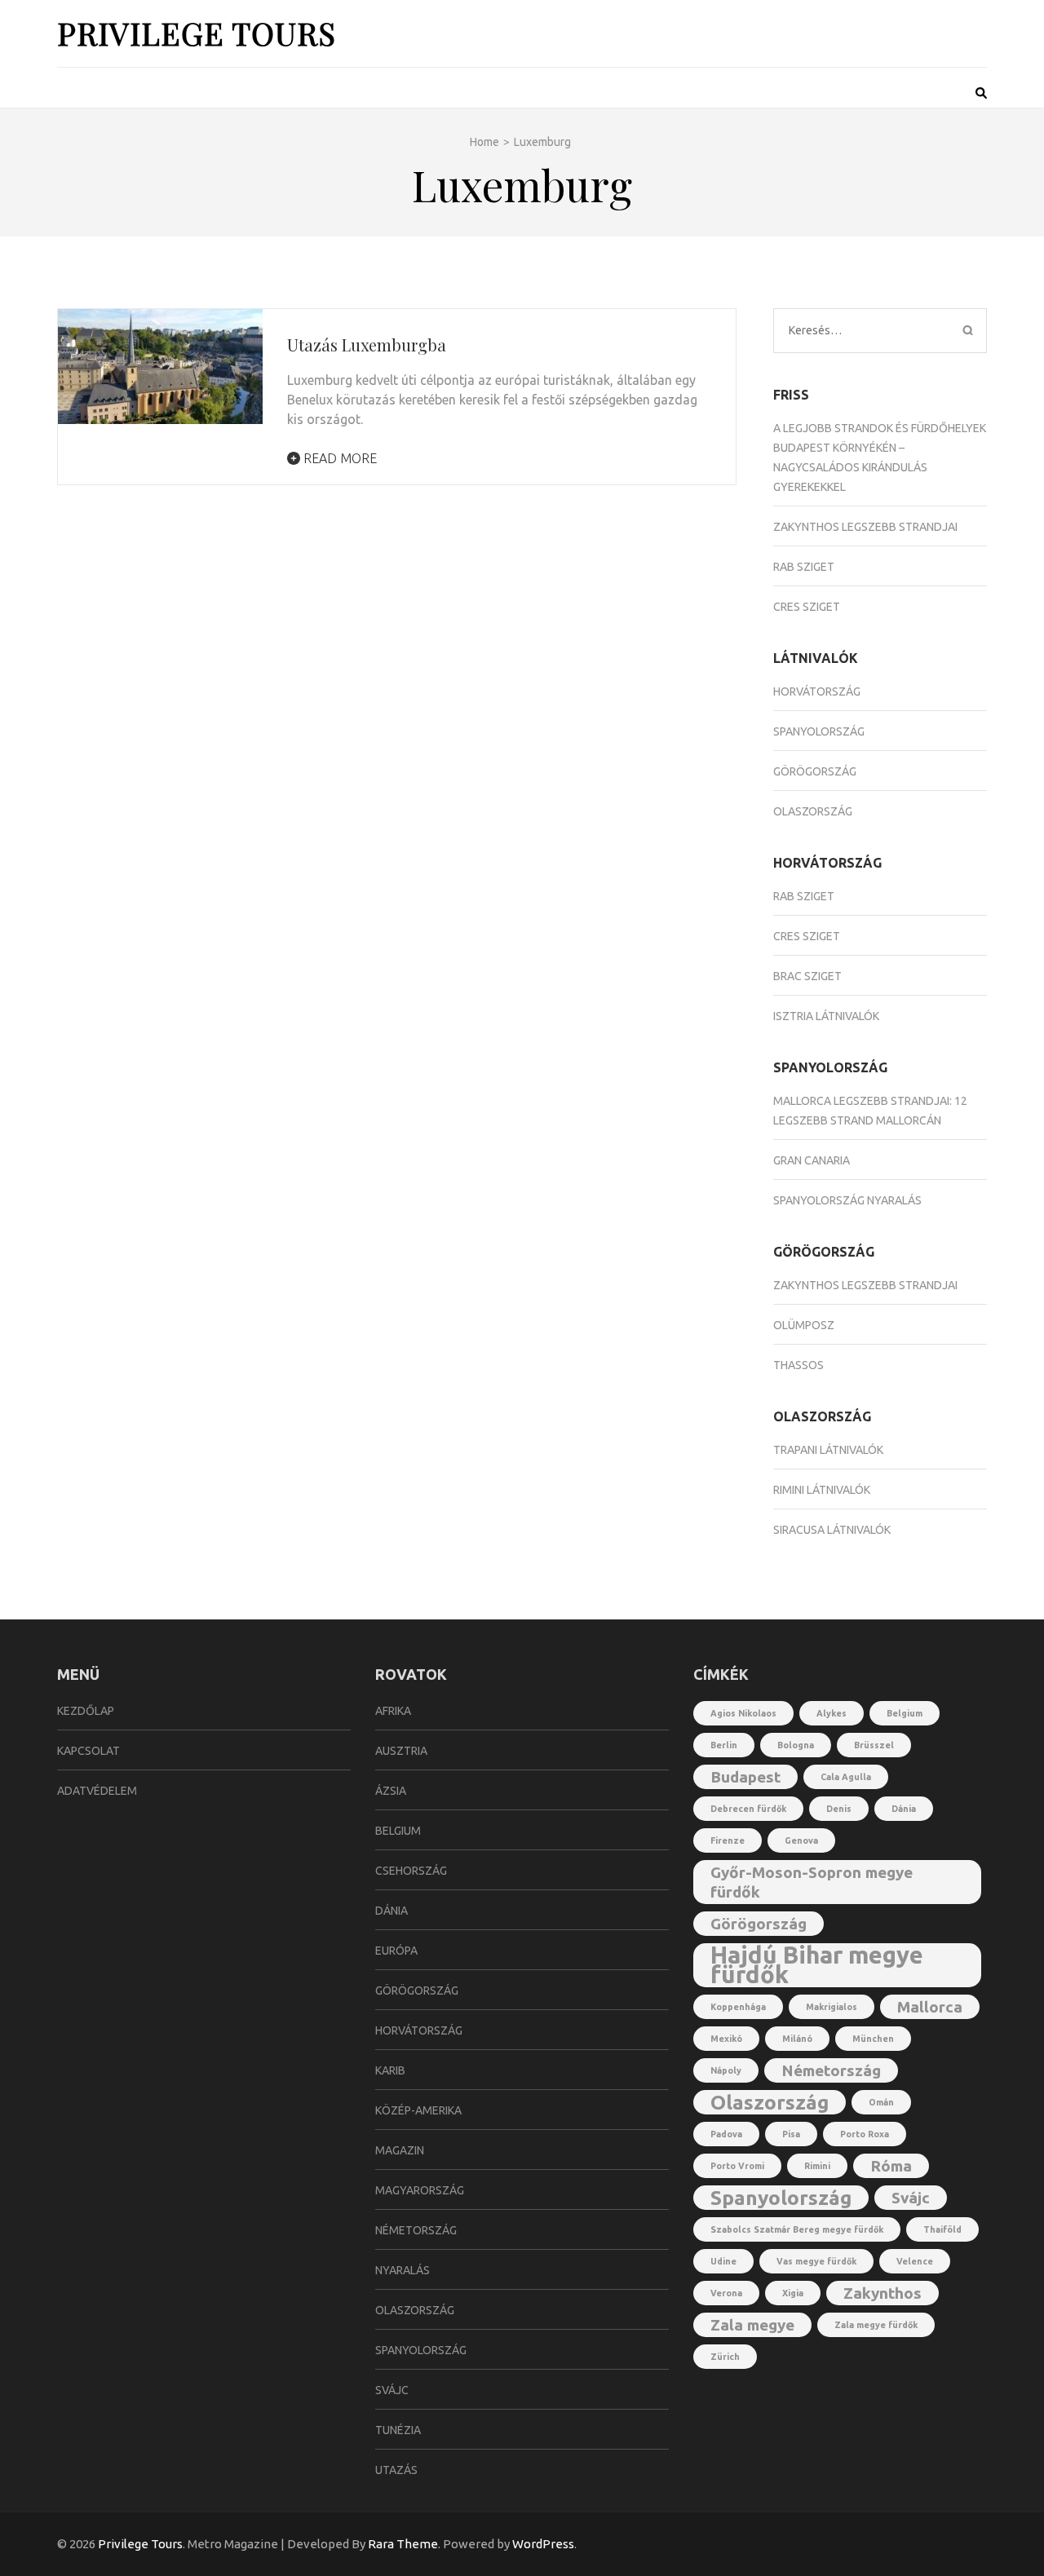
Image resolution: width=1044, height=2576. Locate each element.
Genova (801, 1840)
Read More (338, 458)
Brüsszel (874, 1745)
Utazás (396, 2470)
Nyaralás (403, 2270)
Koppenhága (738, 2007)
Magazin (400, 2150)
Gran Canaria (812, 1160)
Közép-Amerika (418, 2110)
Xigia (793, 2293)
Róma (891, 2166)
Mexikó (726, 2039)
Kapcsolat (88, 1751)
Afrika (393, 1711)
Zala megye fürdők (876, 2325)
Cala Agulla (846, 1777)
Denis (839, 1809)
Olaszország (813, 811)
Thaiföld (942, 2229)
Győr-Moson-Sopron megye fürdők (812, 1882)
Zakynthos (883, 2293)
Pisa (791, 2134)
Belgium (398, 1831)
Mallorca (930, 2007)
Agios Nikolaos (743, 1713)
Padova (726, 2134)
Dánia (391, 1911)
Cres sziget (807, 607)
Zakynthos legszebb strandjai (865, 527)
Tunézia (398, 2430)
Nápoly (726, 2070)
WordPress (543, 2544)
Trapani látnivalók (828, 1450)
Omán (881, 2102)
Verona (726, 2293)
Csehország (411, 1871)
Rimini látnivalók (822, 1490)
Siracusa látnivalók (832, 1530)
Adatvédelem (97, 1791)
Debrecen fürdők (748, 1809)
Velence (915, 2261)
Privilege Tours (197, 33)
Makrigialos (832, 2007)
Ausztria (401, 1751)
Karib (390, 2070)
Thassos (798, 1365)
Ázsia (391, 1791)
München (873, 2039)
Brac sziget (807, 976)
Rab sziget (804, 567)
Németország (416, 2230)
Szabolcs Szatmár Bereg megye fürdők (797, 2229)
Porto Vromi (737, 2166)
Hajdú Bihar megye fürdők (817, 1965)
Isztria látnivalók (826, 1016)
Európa (396, 1951)
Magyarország (420, 2190)
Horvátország (817, 691)
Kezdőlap (86, 1711)
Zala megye (752, 2325)
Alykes (832, 1713)
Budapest (745, 1777)
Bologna (796, 1745)
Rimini (817, 2166)
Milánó (797, 2039)
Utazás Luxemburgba (367, 345)
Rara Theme (403, 2544)
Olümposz (804, 1325)
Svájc (392, 2390)
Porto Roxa (865, 2134)
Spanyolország (819, 731)
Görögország (815, 771)
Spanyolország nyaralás (847, 1200)
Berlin (724, 1745)
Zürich (725, 2357)
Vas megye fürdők (816, 2261)
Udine (723, 2261)
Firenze (728, 1840)
